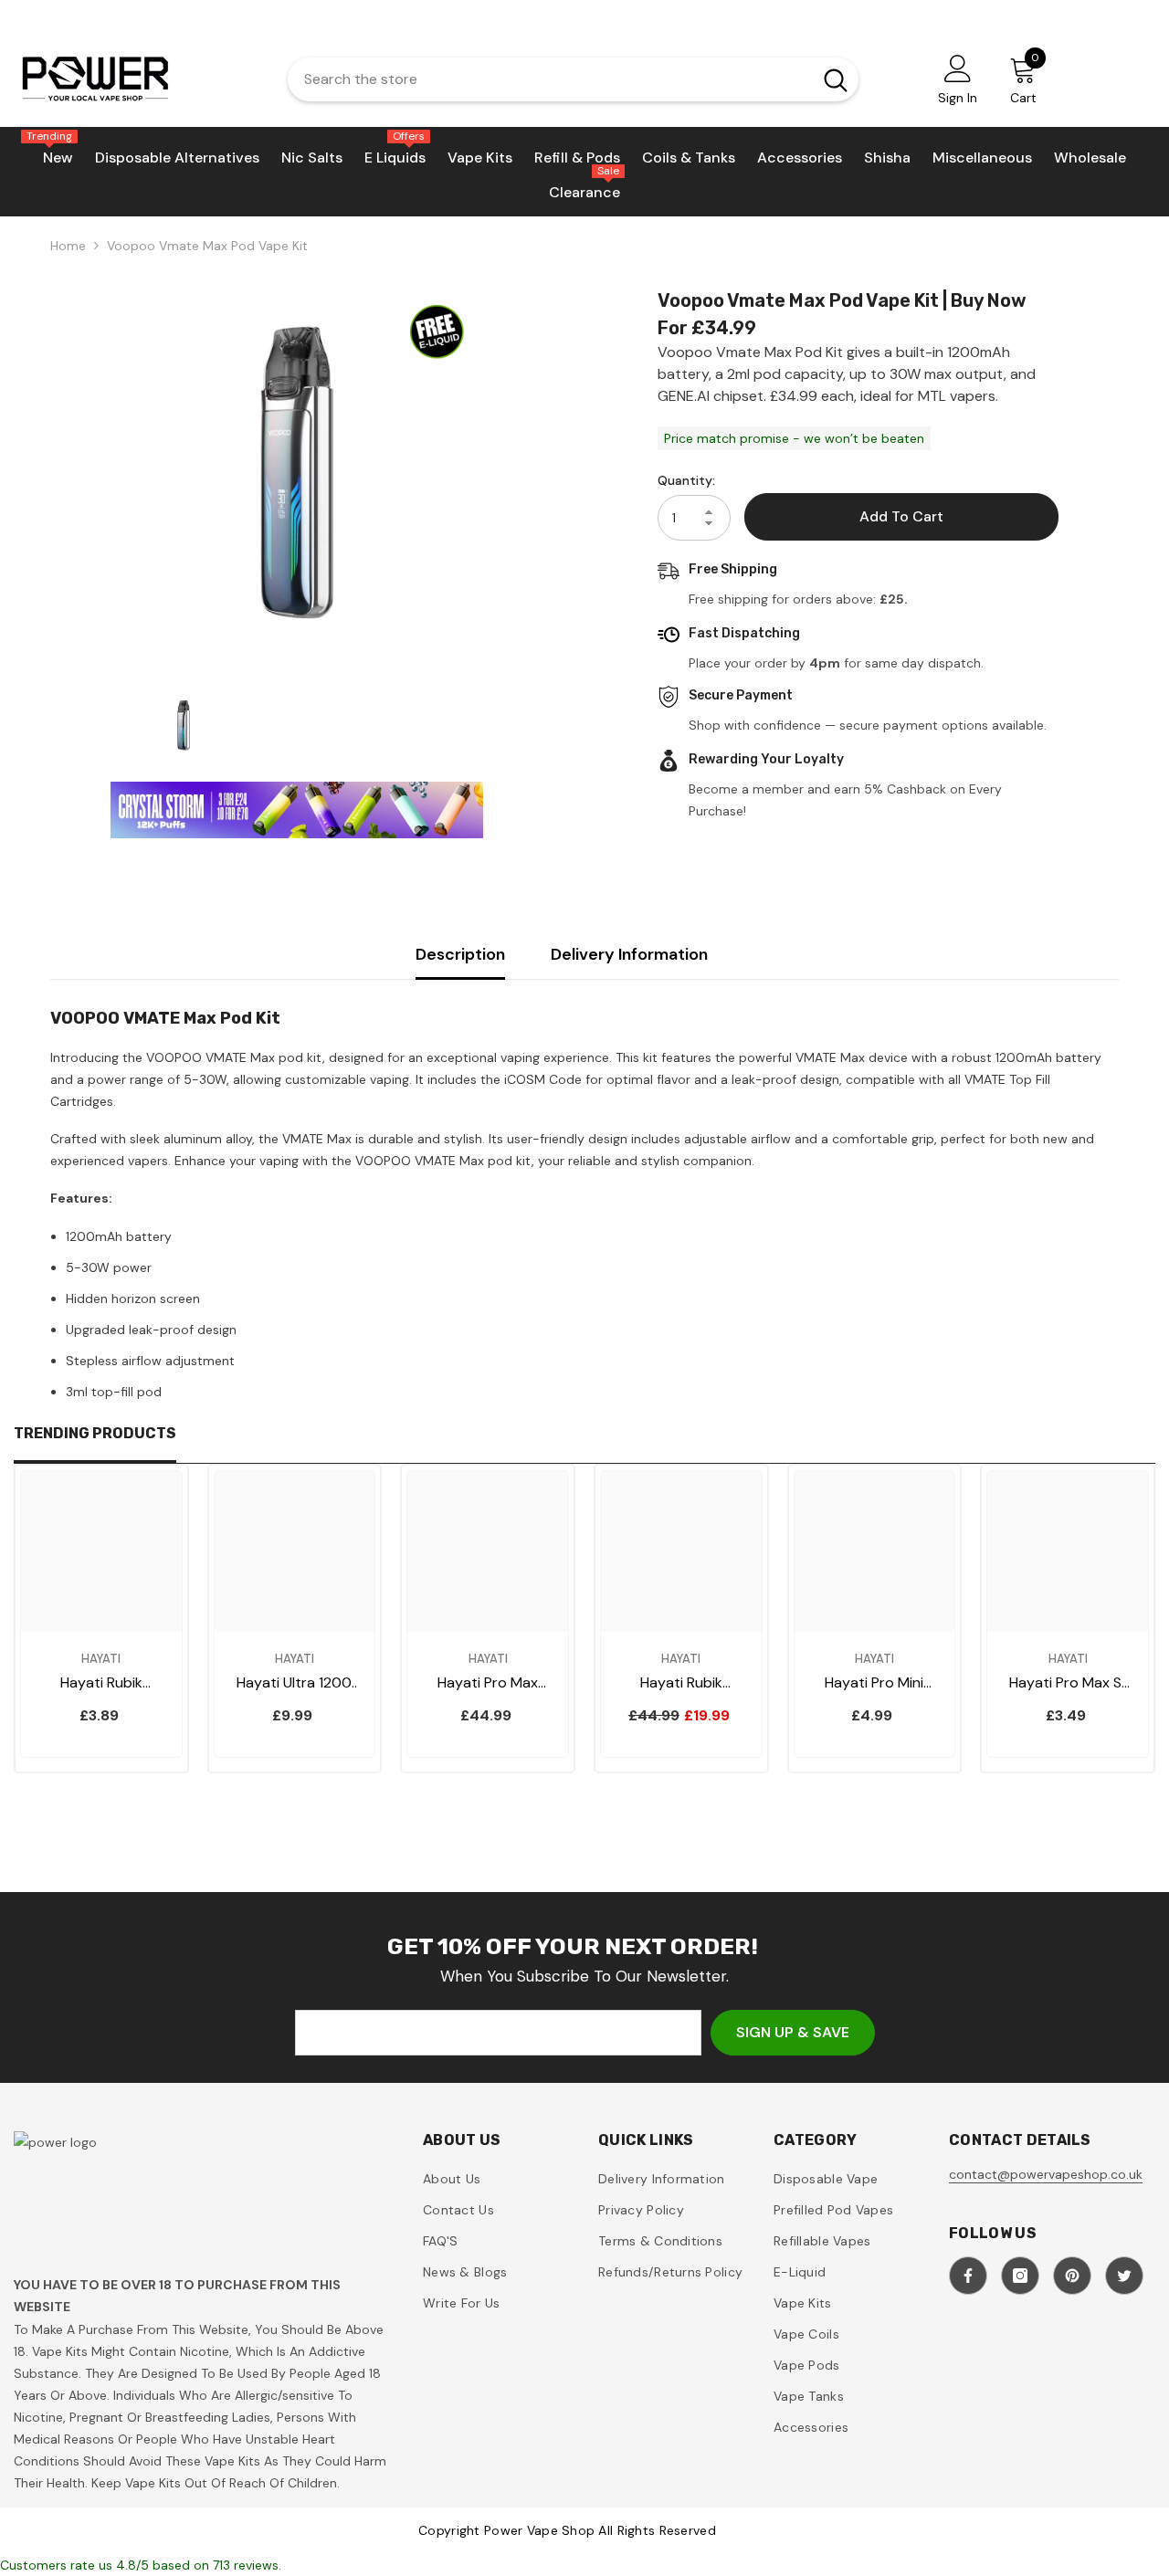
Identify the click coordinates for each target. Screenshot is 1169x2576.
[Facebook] (968, 2276)
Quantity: (686, 480)
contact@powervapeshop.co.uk (1046, 2174)
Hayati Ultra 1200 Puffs (294, 1683)
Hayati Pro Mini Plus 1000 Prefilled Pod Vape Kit (874, 1683)
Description (460, 954)
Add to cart (901, 516)
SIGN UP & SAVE (793, 2032)
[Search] (573, 79)
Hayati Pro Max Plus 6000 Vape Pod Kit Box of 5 (488, 1683)
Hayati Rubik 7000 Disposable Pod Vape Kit (101, 1683)
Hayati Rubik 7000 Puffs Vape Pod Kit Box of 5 (681, 1683)
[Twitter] (1124, 2276)
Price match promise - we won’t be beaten (794, 438)
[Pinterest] (1072, 2276)
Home (68, 246)
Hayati (101, 1659)
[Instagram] (1020, 2276)
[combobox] (545, 79)
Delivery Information (629, 954)
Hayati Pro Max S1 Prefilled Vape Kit (1068, 1683)
